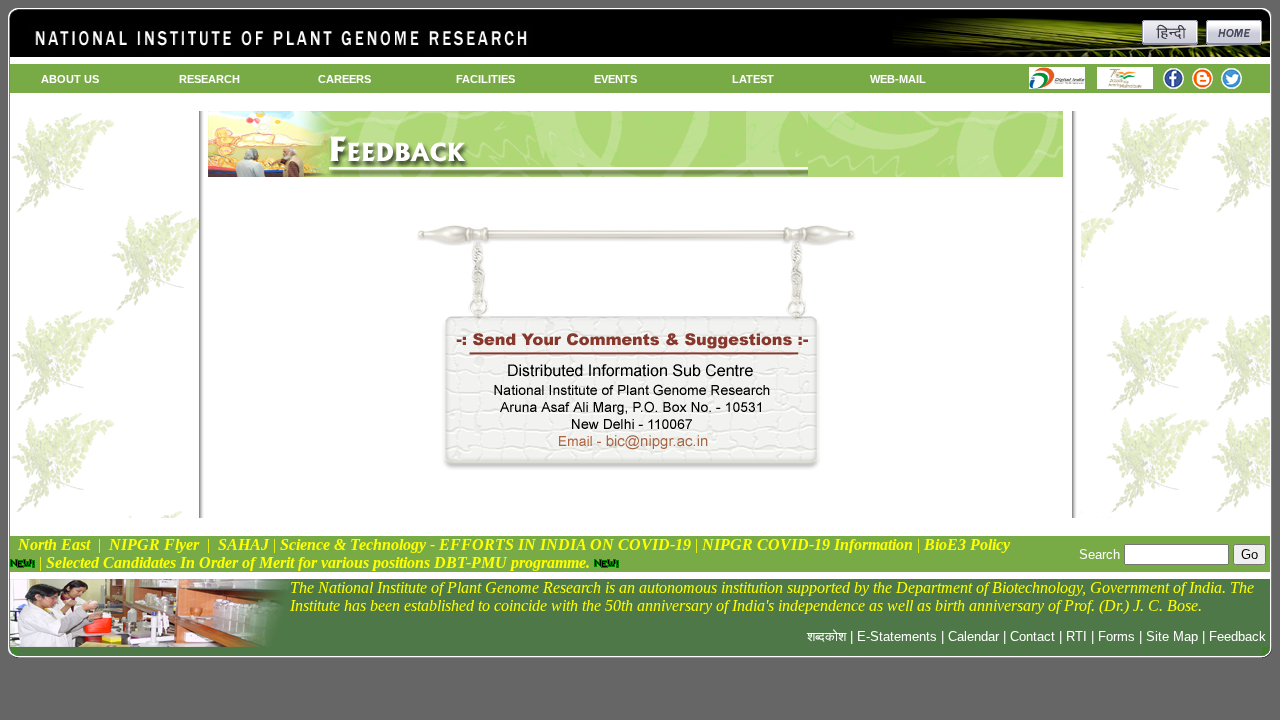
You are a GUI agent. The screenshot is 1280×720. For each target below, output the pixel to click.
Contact (1032, 636)
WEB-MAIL (898, 79)
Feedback (1237, 636)
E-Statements (897, 636)
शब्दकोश (826, 636)
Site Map (1172, 636)
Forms (1116, 636)
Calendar (973, 636)
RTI (1076, 636)
